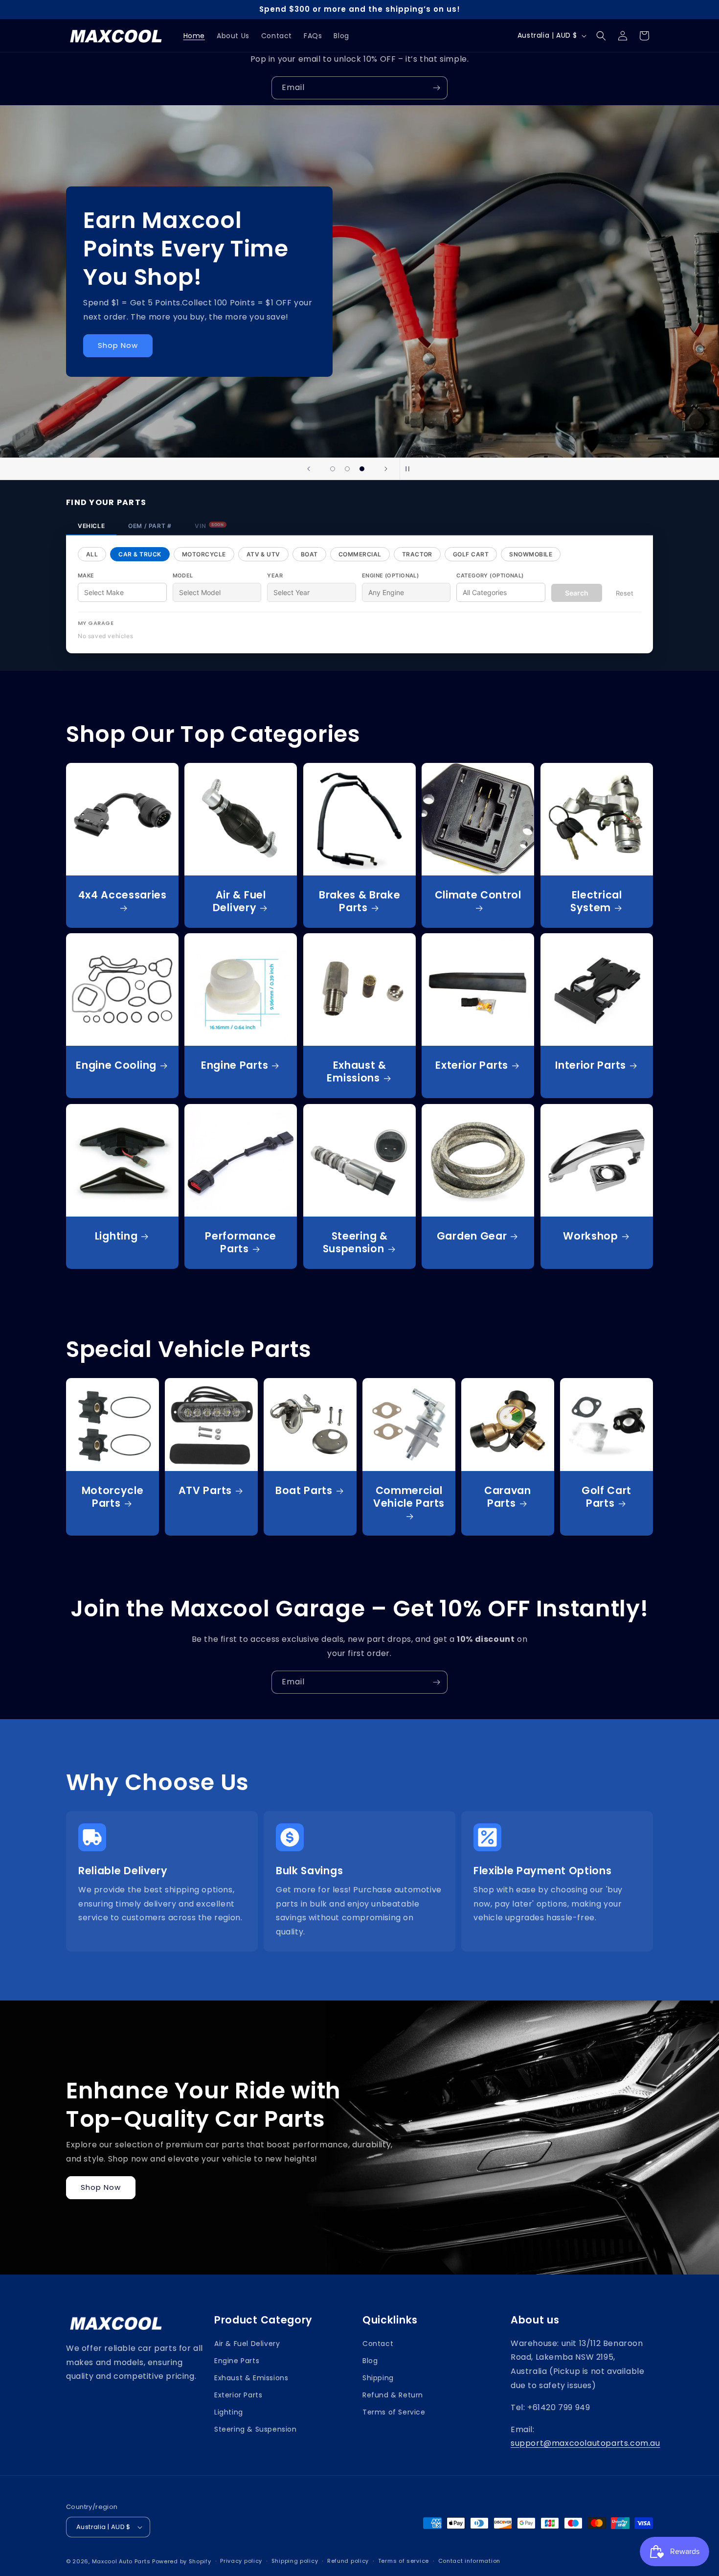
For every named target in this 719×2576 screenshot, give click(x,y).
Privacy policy (241, 2561)
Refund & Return (393, 2395)
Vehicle (91, 526)
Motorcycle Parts (113, 1497)
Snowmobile (531, 554)
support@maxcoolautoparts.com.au (585, 2443)
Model (183, 575)
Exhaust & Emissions (356, 1072)
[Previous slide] (309, 469)
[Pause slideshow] (410, 469)
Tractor (417, 554)
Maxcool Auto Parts (121, 2561)
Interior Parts (591, 1066)
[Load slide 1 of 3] (333, 469)
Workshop (591, 1236)
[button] (601, 36)
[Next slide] (386, 469)
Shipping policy (295, 2561)
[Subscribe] (436, 88)
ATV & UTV (263, 554)
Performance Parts (241, 1242)
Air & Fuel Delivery (239, 901)
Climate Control (478, 895)
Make (86, 575)
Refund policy (348, 2561)
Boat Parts (304, 1491)
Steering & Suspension (355, 1242)
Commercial (360, 554)
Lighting (116, 1236)
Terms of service (404, 2561)
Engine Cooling (116, 1066)
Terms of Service (394, 2412)
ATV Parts (205, 1491)
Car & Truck (140, 554)
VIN (209, 526)
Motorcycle (204, 554)
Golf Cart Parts (606, 1497)
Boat (309, 554)
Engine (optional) (390, 575)
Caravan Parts (508, 1497)
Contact (378, 2344)
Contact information (469, 2561)
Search (577, 593)
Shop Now (101, 2187)
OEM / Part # (150, 526)
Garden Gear (472, 1236)
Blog (370, 2361)
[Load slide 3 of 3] (362, 469)
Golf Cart (471, 554)
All (92, 554)
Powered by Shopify (182, 2561)
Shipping (378, 2378)
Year (275, 575)
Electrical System (596, 901)
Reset (625, 593)
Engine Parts (235, 1066)
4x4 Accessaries (123, 895)
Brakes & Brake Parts (360, 901)
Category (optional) (490, 575)
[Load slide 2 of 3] (347, 469)
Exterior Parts (472, 1066)
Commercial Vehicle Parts (409, 1497)
